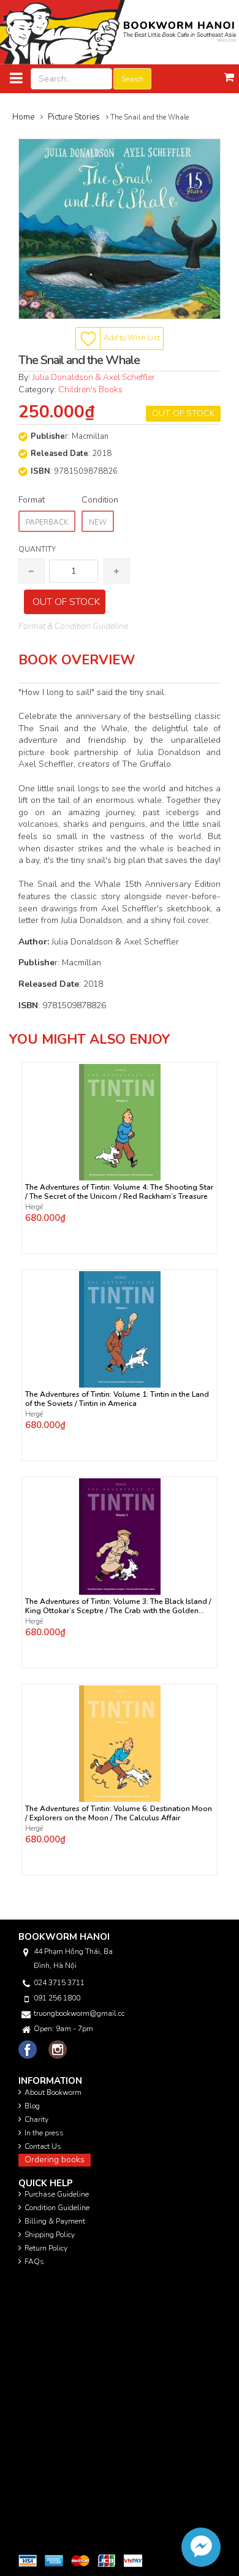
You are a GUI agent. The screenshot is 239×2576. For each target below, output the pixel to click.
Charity (36, 2119)
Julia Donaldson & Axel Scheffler (94, 377)
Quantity (37, 549)
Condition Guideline (57, 2208)
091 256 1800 (57, 1998)
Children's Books (90, 389)
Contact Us (43, 2146)
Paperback (47, 522)
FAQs (34, 2262)
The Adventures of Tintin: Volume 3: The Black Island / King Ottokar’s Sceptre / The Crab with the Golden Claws (118, 1606)
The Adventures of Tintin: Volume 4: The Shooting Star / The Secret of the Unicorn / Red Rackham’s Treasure (119, 1192)
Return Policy (46, 2248)
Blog (32, 2106)
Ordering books (55, 2160)
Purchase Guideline (57, 2194)
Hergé (34, 1207)
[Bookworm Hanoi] (120, 32)
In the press (44, 2133)
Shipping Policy (50, 2235)
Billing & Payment (55, 2221)
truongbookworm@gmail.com (79, 2013)
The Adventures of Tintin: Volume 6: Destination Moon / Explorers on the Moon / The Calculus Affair (119, 1814)
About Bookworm (53, 2092)
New (98, 522)
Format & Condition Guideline (73, 626)
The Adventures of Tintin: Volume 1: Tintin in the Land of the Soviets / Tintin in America (117, 1399)
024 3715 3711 (59, 1983)
